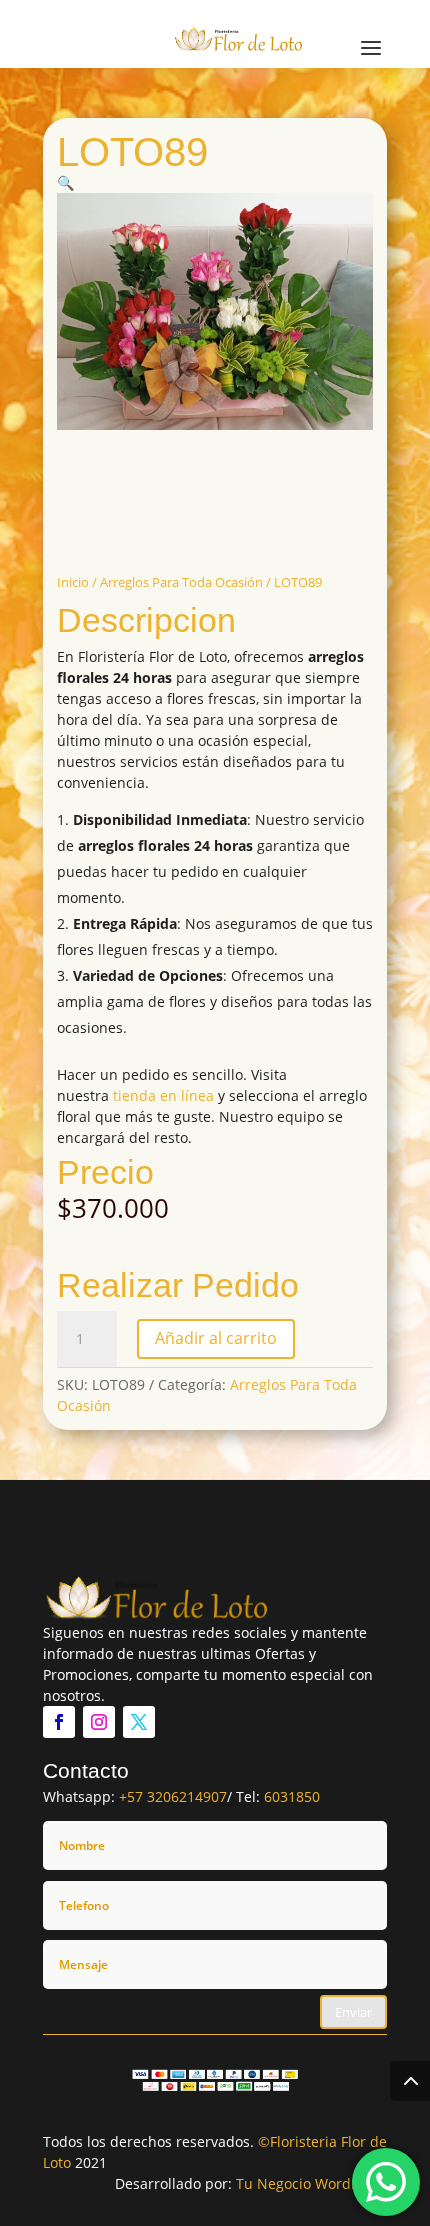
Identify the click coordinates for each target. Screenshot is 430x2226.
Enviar (353, 2012)
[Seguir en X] (139, 1722)
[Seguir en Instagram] (99, 1722)
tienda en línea (163, 1095)
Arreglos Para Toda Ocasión (181, 582)
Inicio (73, 582)
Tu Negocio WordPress (311, 2183)
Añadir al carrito (216, 1338)
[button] (65, 182)
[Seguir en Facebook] (59, 1722)
